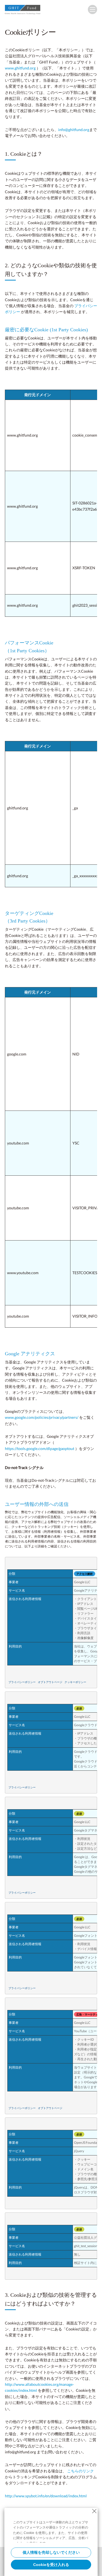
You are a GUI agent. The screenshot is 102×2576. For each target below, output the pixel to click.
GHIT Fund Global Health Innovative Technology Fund (23, 11)
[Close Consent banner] (94, 2511)
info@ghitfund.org (74, 130)
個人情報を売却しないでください (51, 2552)
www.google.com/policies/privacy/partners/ (42, 1417)
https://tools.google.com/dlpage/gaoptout (40, 1448)
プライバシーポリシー (22, 1682)
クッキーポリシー (75, 1682)
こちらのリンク (81, 2471)
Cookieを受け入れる (51, 2565)
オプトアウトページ (50, 1682)
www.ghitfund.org (20, 68)
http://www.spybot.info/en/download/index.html (46, 2496)
